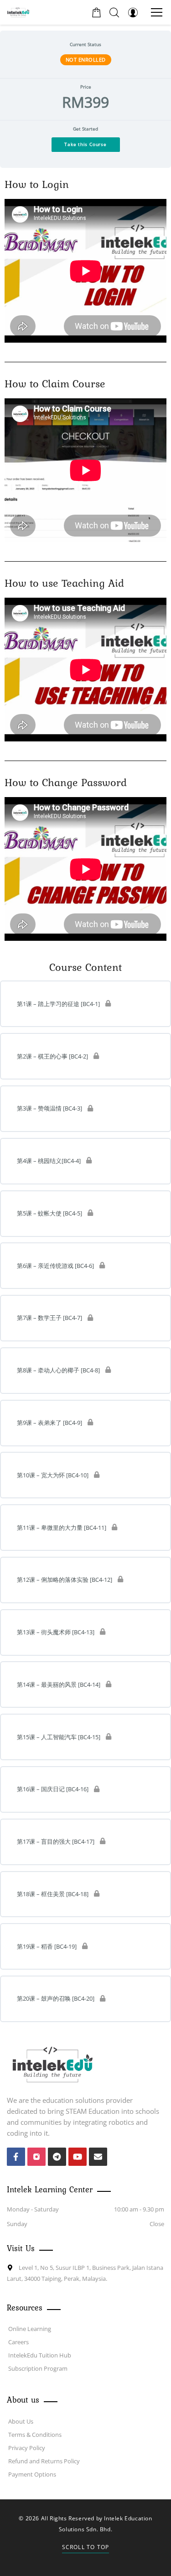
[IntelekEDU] (18, 12)
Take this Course (85, 144)
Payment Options (32, 2474)
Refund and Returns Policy (44, 2461)
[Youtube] (78, 2157)
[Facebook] (16, 2157)
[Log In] (133, 12)
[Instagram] (36, 2157)
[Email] (98, 2157)
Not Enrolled (86, 60)
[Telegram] (57, 2157)
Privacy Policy (27, 2448)
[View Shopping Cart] (96, 12)
